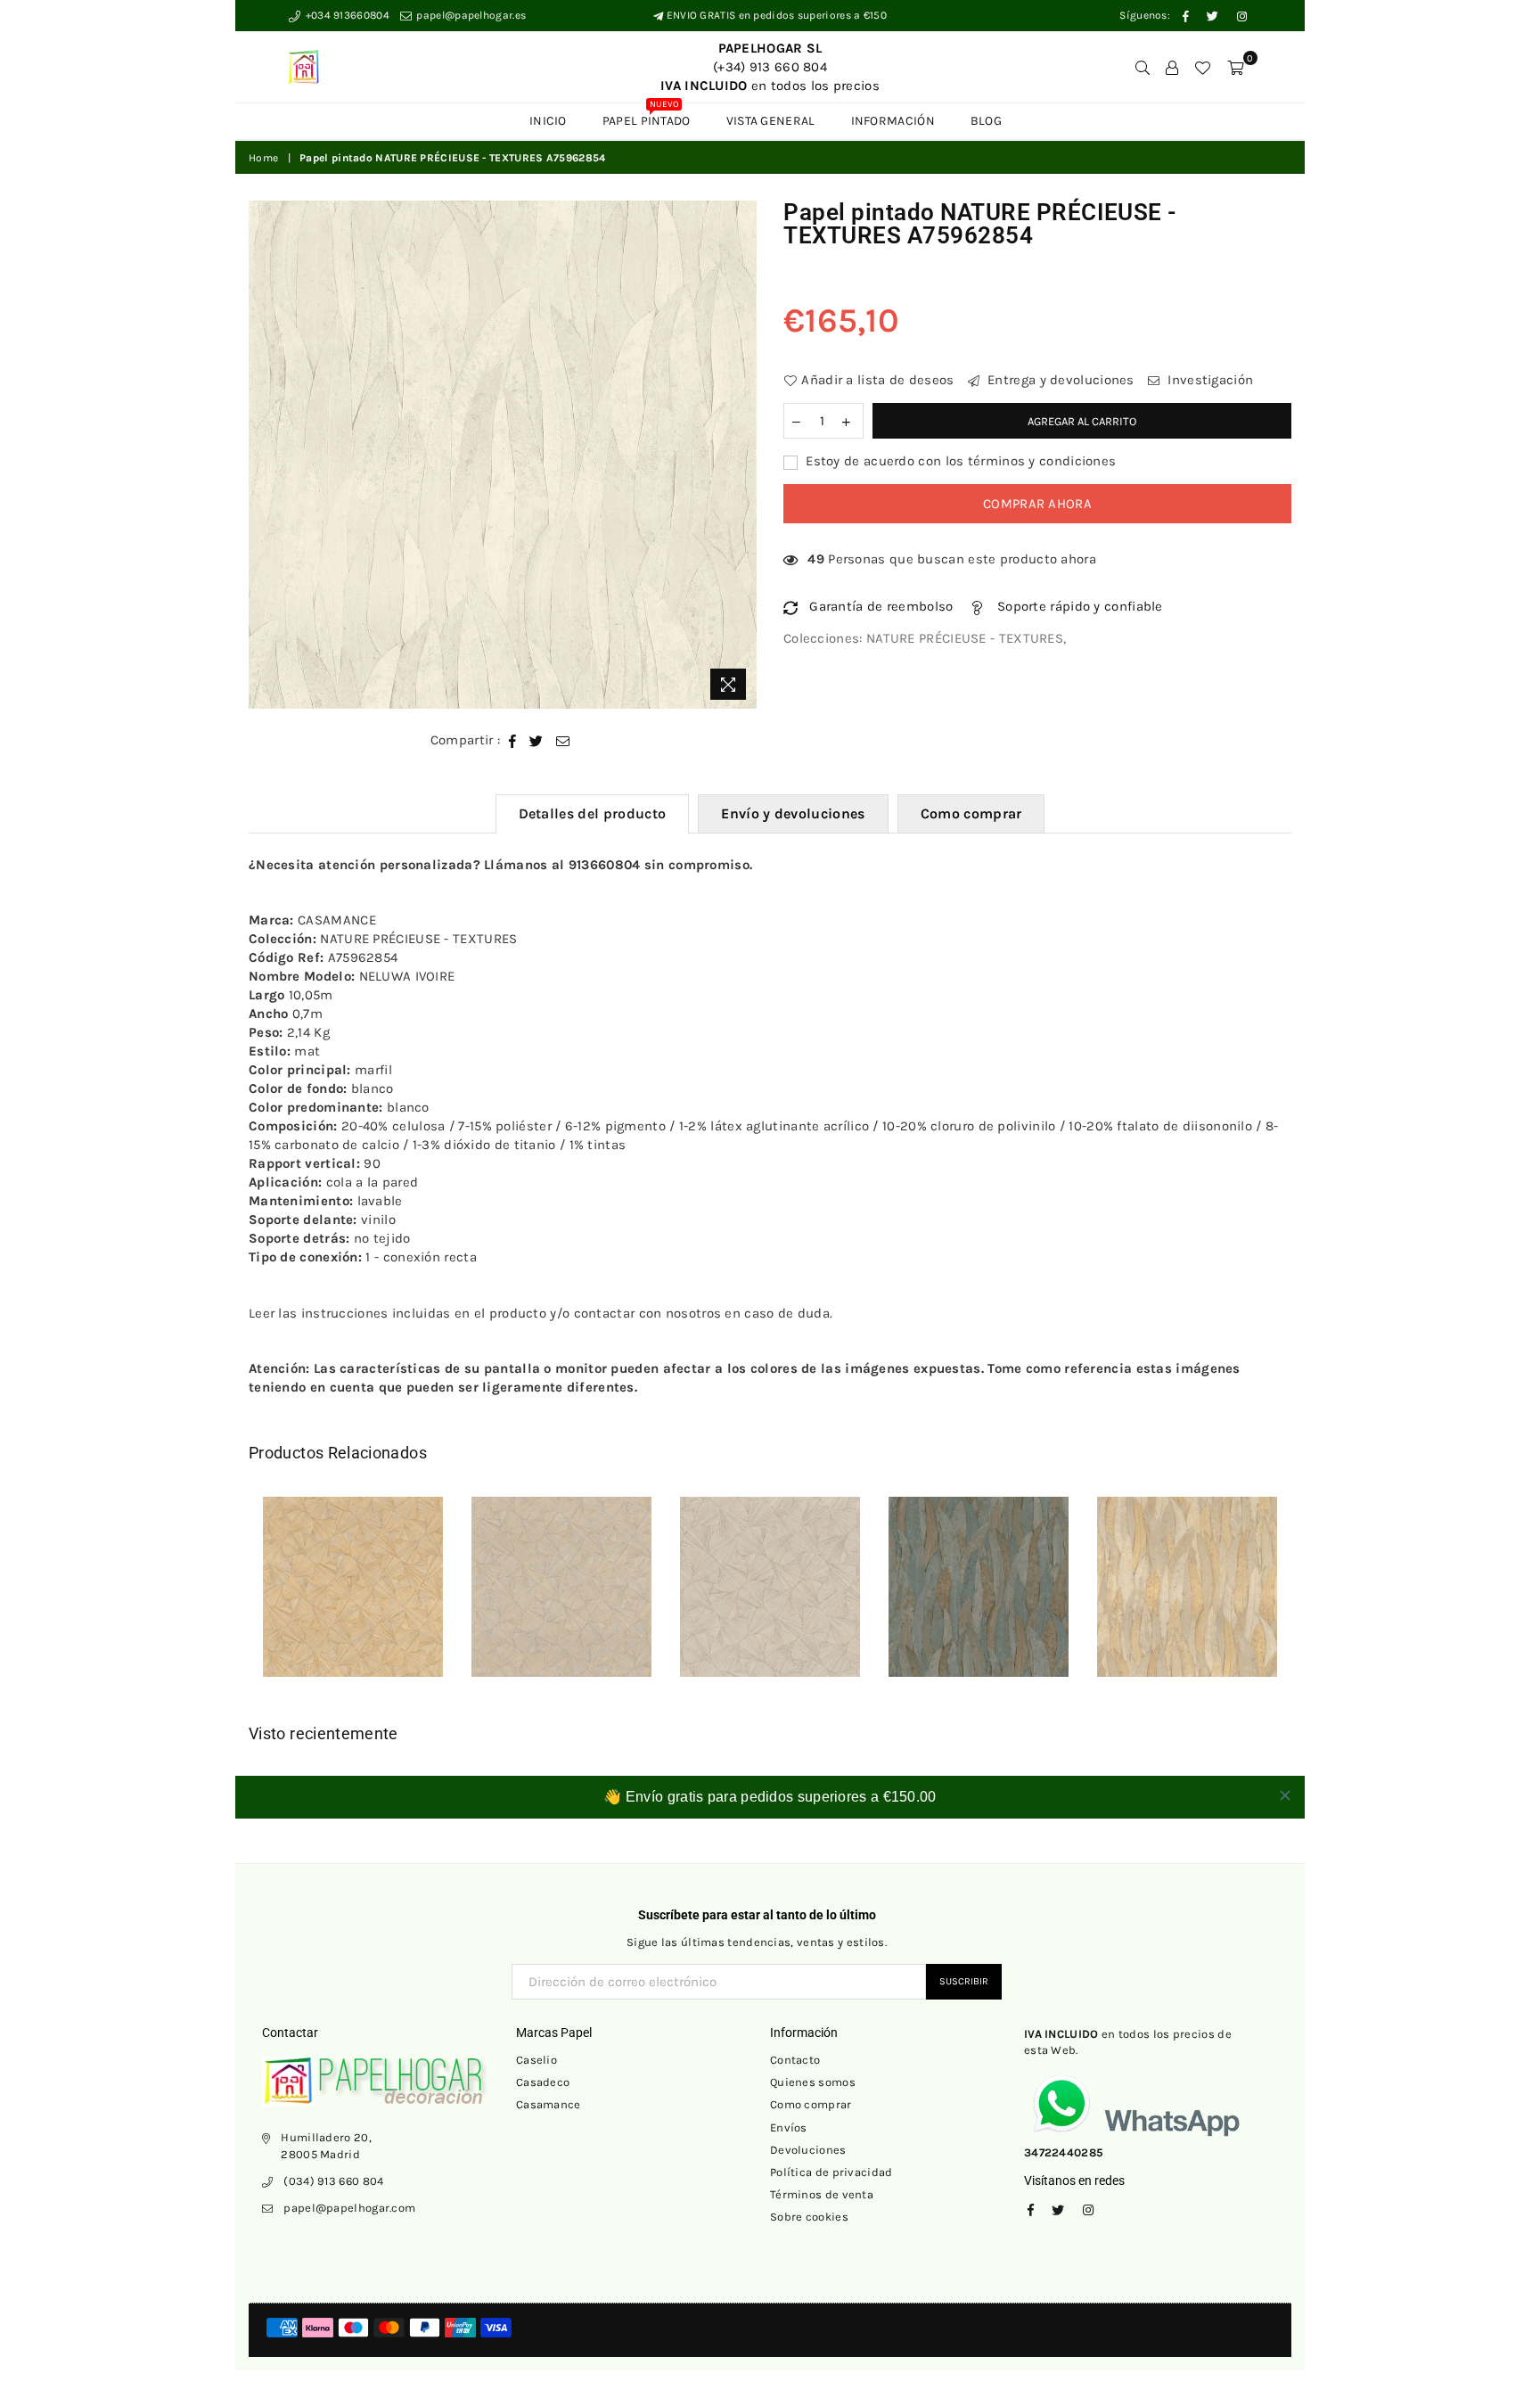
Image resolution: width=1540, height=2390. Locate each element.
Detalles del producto (593, 813)
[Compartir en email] (563, 740)
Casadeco (543, 2082)
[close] (1285, 1795)
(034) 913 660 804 (333, 2181)
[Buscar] (1143, 67)
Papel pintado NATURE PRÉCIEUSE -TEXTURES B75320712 (770, 1576)
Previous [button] (229, 1600)
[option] (503, 455)
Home (263, 158)
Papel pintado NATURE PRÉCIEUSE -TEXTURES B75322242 (353, 1576)
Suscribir (964, 1981)
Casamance (549, 2104)
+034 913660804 (346, 15)
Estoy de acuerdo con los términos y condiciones (959, 461)
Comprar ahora (1037, 504)
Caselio (537, 2060)
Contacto (795, 2060)
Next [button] (1311, 1600)
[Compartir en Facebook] (513, 740)
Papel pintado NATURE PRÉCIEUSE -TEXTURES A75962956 (1187, 1576)
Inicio (548, 121)
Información (893, 121)
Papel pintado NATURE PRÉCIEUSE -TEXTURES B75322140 (561, 1576)
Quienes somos (813, 2082)
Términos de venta (822, 2194)
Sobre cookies (809, 2217)
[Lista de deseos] (1202, 67)
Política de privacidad (831, 2172)
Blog (986, 121)
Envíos (789, 2127)
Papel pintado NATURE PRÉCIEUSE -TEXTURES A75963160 (979, 1576)
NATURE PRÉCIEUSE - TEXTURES (965, 638)
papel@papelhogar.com (349, 2208)
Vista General (771, 121)
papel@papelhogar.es (470, 15)
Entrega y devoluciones (1059, 380)
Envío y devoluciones (793, 813)
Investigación (1208, 380)
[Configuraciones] (1172, 67)
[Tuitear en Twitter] (537, 740)
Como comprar (971, 813)
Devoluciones (808, 2150)
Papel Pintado (647, 116)
